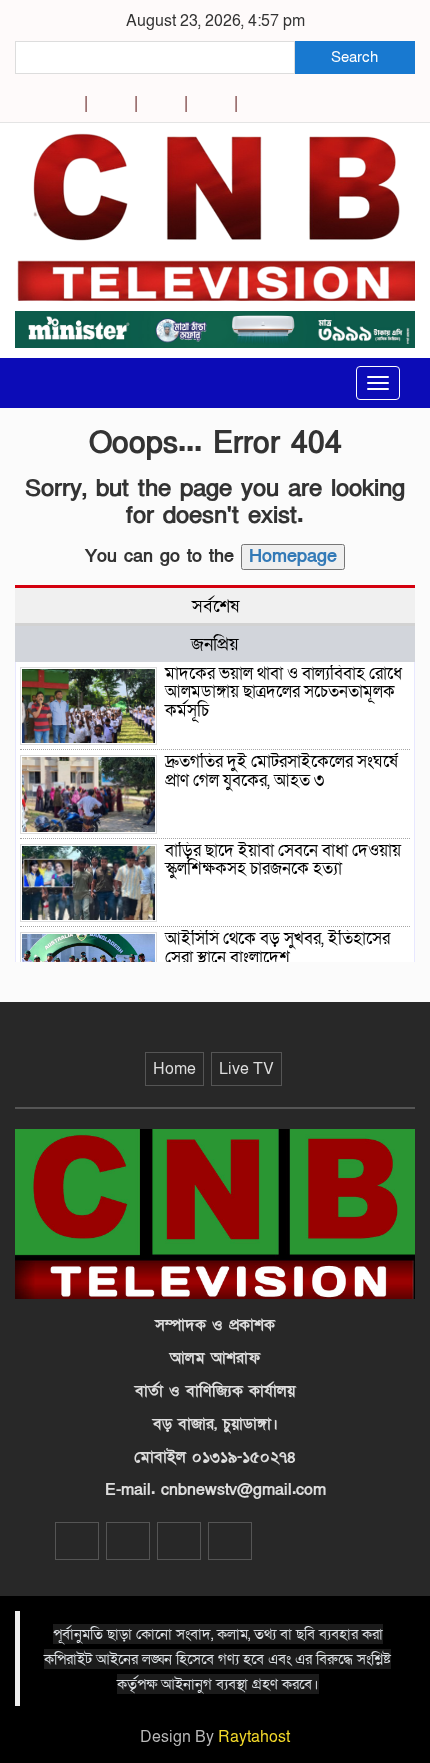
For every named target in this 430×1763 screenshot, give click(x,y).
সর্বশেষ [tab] (215, 606)
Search (354, 57)
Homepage (293, 556)
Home (174, 1069)
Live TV (246, 1069)
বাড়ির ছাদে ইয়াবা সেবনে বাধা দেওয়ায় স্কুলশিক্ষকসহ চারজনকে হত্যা (283, 860)
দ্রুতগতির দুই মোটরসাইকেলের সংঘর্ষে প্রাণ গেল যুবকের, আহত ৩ (281, 771)
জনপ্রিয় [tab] (215, 644)
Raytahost (254, 1737)
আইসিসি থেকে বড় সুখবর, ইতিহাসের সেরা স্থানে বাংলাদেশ (277, 948)
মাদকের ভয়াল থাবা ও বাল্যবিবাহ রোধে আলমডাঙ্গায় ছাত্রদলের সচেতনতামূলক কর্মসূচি (283, 692)
